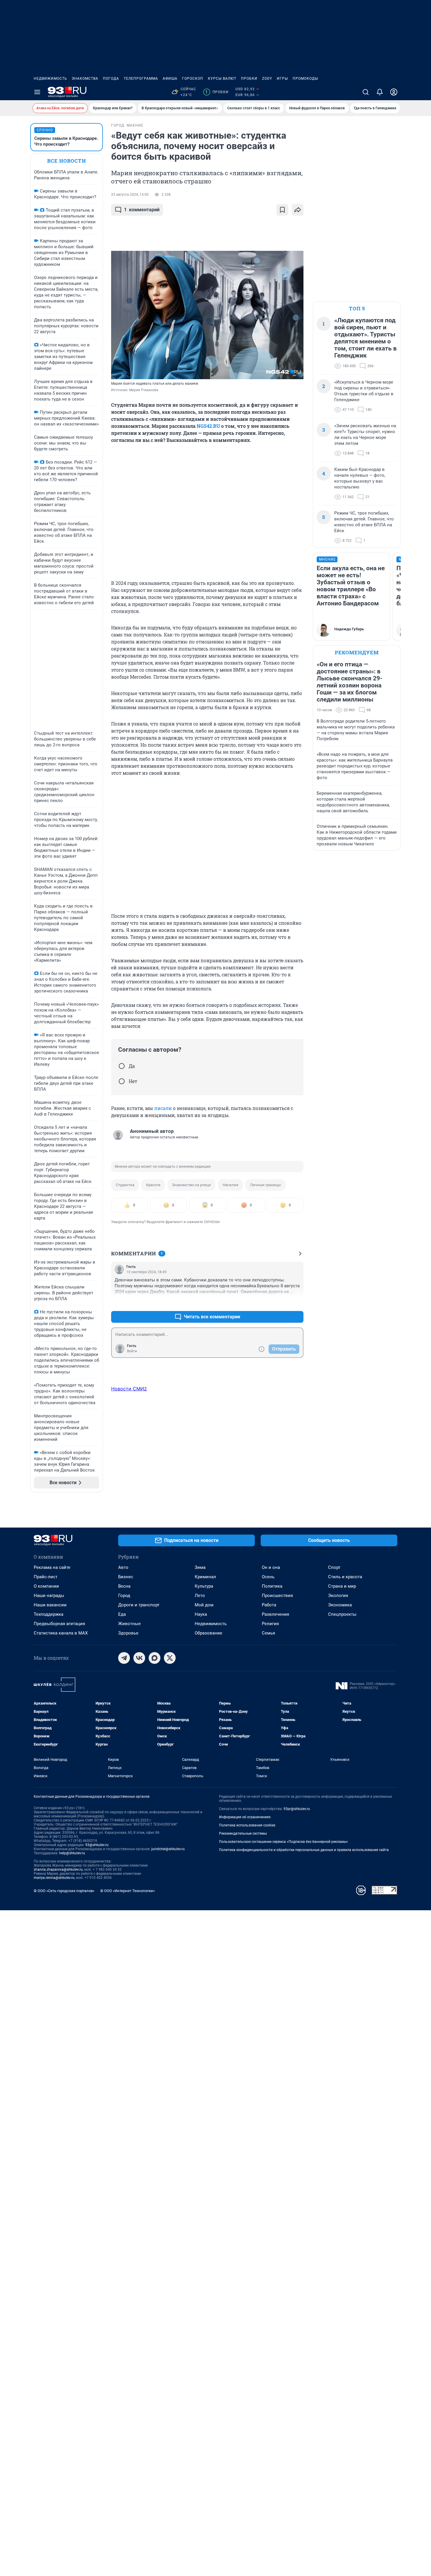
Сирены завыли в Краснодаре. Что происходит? (66, 141)
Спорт (334, 1567)
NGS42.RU (208, 426)
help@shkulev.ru (72, 1853)
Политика (272, 1586)
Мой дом (204, 1605)
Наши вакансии (50, 1605)
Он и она (271, 1567)
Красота (153, 1185)
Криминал (205, 1577)
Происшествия (277, 1596)
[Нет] (122, 1081)
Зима (200, 1567)
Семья (268, 1633)
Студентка (125, 1185)
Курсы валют (222, 79)
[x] (170, 1658)
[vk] (139, 1658)
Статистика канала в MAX (61, 1633)
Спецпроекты (342, 1614)
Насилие (230, 1185)
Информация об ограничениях (245, 1817)
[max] (155, 1658)
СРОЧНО (45, 130)
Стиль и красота (345, 1577)
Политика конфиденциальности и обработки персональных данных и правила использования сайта (304, 1850)
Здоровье (128, 1633)
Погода (111, 79)
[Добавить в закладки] (282, 210)
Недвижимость (50, 79)
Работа (269, 1605)
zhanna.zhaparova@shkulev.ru (58, 1870)
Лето (200, 1596)
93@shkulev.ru (97, 1845)
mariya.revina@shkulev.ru (54, 1878)
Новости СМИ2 (129, 1389)
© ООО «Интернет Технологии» (128, 1891)
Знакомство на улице (191, 1185)
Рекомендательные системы (243, 1833)
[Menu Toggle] (37, 92)
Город (124, 1596)
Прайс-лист (46, 1577)
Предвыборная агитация (59, 1624)
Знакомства (85, 79)
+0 (280, 1303)
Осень (268, 1577)
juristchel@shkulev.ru (168, 1849)
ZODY (267, 79)
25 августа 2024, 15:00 (130, 195)
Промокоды (305, 79)
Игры (282, 79)
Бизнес (126, 1577)
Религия (270, 1624)
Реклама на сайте (52, 1567)
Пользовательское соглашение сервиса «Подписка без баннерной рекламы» (284, 1842)
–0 (296, 1303)
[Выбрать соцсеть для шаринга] (298, 210)
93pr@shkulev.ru (297, 1809)
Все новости (67, 161)
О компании (46, 1586)
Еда (122, 1614)
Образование (208, 1633)
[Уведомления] (380, 92)
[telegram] (124, 1658)
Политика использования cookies (247, 1825)
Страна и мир (342, 1586)
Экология (338, 1596)
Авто (123, 1567)
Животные (129, 1624)
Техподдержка (49, 1614)
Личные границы (265, 1185)
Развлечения (275, 1614)
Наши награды (49, 1596)
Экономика (340, 1605)
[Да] (122, 1066)
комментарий (142, 210)
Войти (132, 1351)
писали (163, 1108)
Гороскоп (193, 79)
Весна (124, 1586)
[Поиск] (366, 92)
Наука (201, 1614)
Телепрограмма (141, 79)
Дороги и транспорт (139, 1605)
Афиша (170, 79)
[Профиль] (394, 92)
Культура (204, 1586)
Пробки (249, 79)
